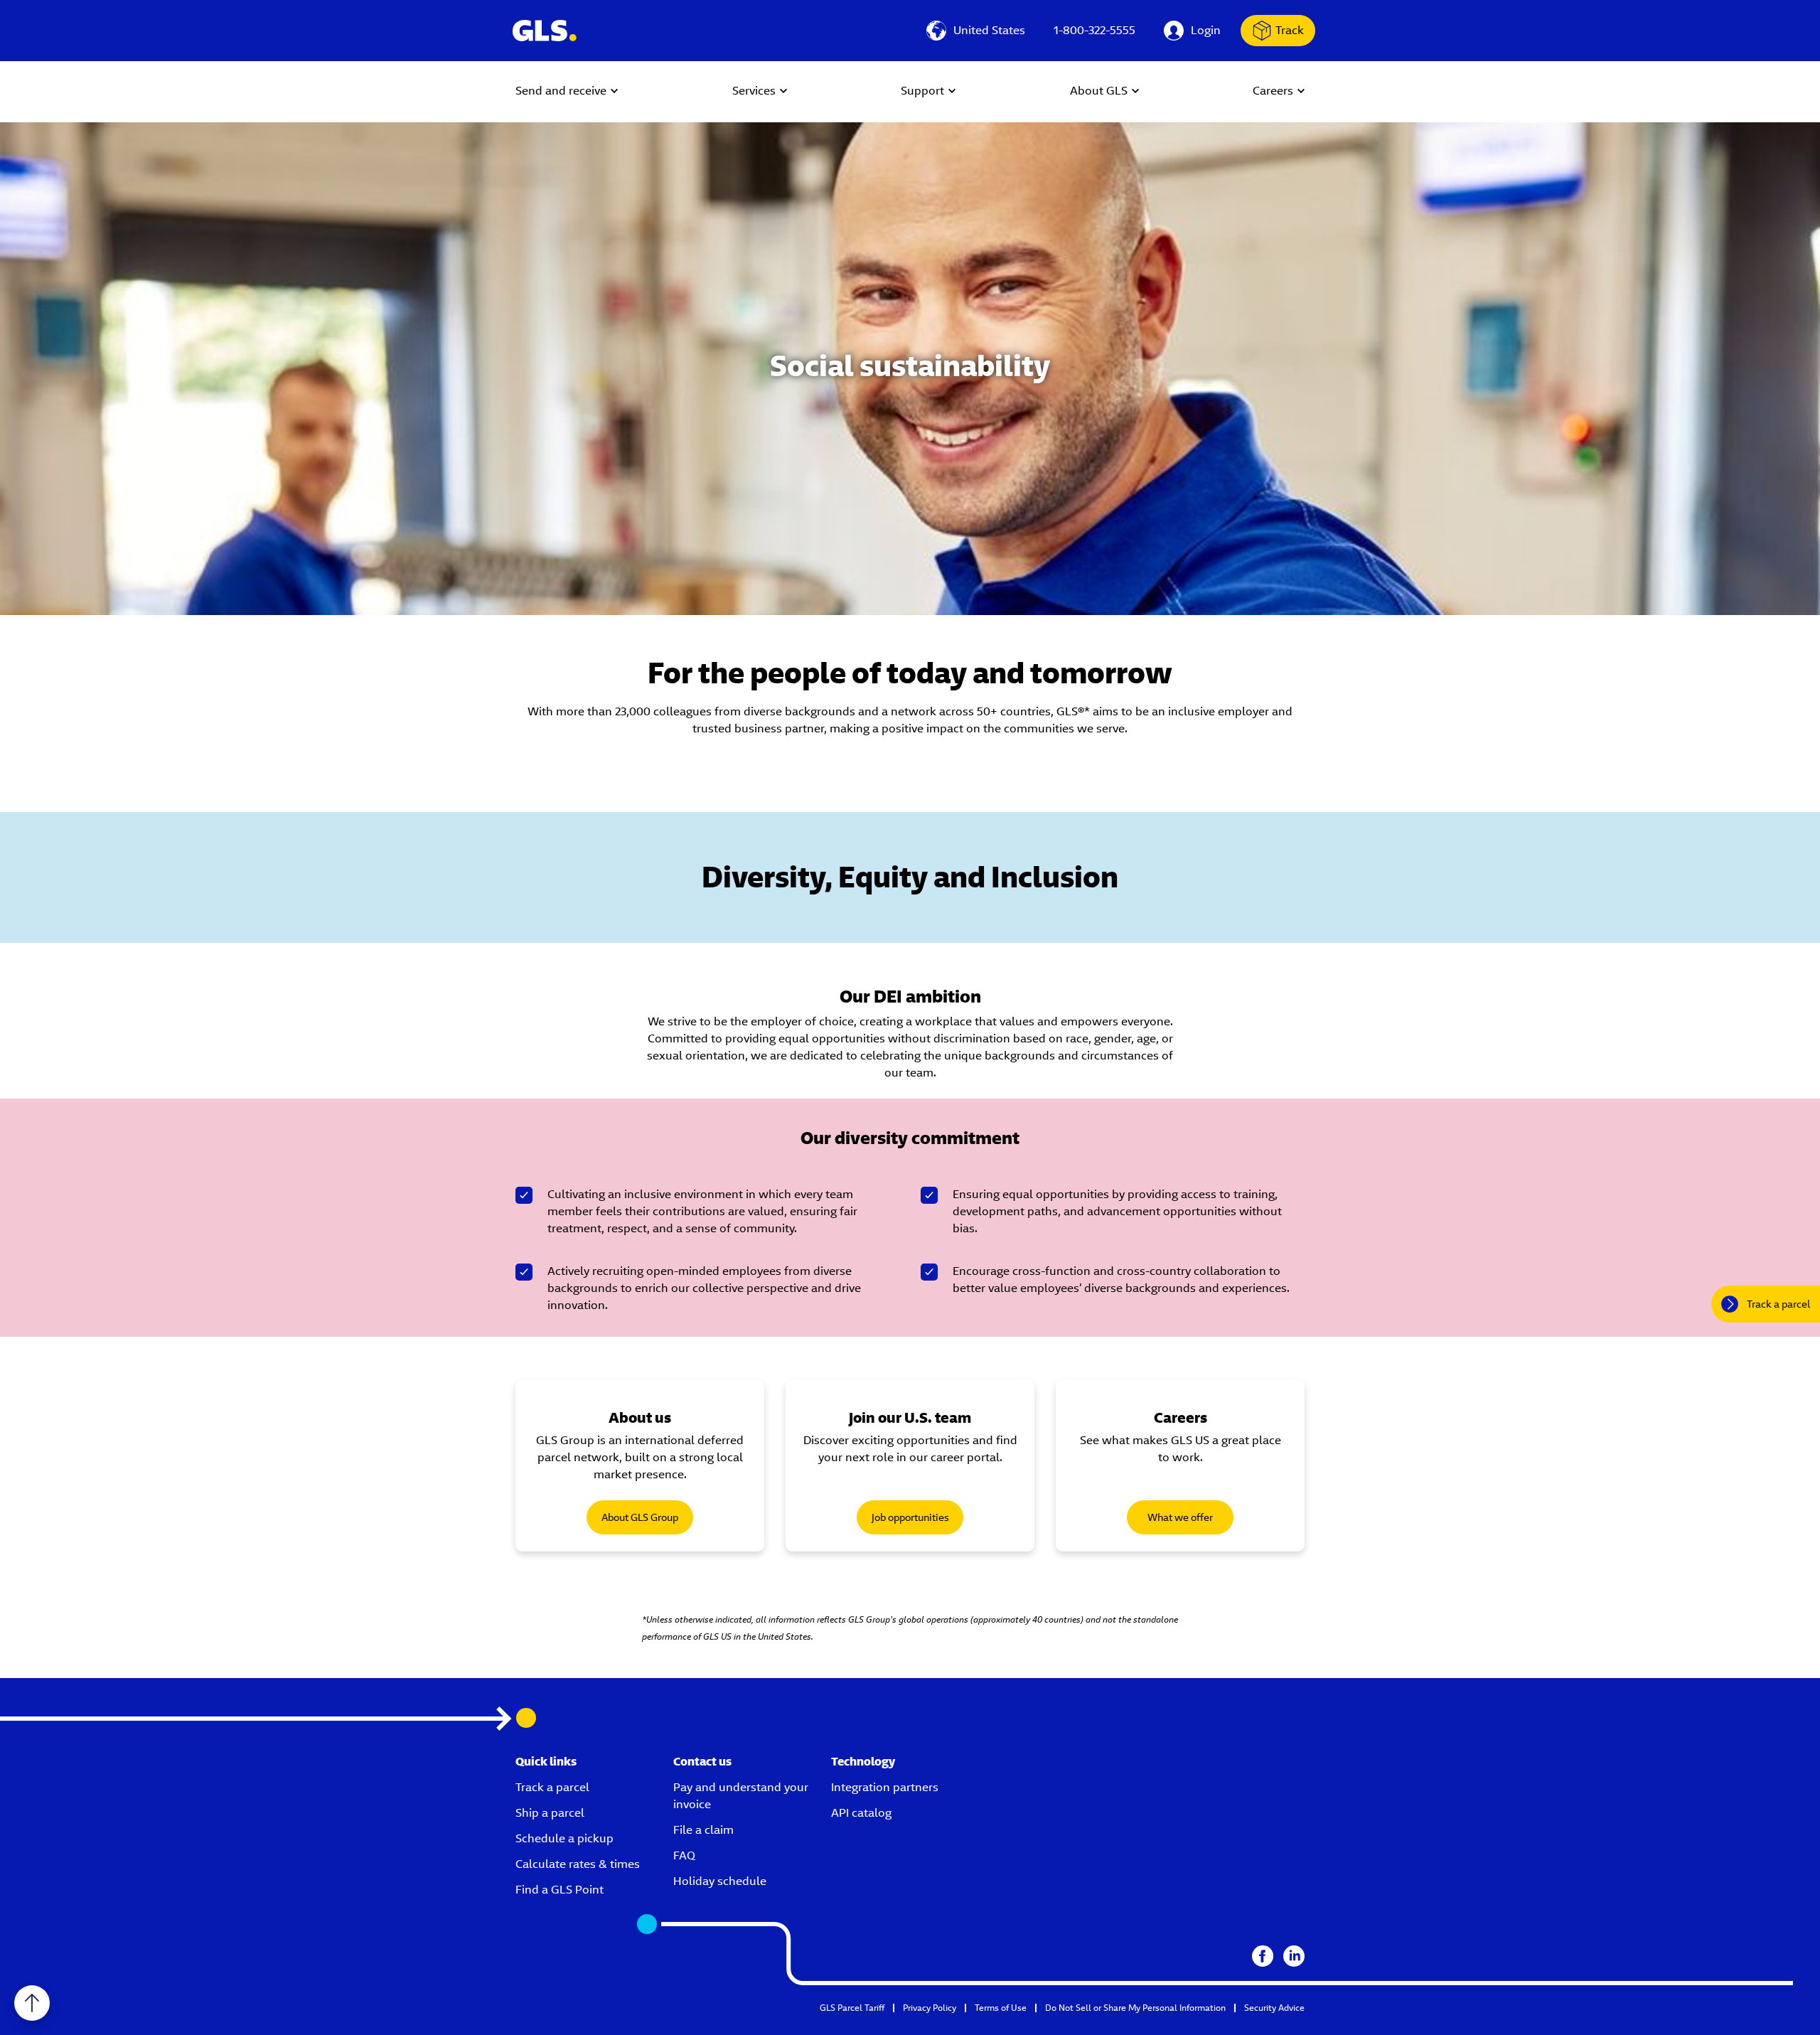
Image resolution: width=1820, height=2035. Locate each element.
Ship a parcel (550, 1813)
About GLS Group (640, 1517)
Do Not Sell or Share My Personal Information (1135, 2008)
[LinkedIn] (1294, 1956)
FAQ (684, 1855)
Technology (863, 1762)
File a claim (703, 1830)
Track (1290, 30)
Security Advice (1274, 2008)
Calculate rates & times (578, 1864)
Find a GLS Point (560, 1890)
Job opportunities (910, 1517)
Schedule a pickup (564, 1838)
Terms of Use (1001, 2008)
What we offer (1180, 1517)
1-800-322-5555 (1094, 30)
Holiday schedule (720, 1881)
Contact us (702, 1762)
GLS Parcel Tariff (852, 2008)
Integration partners (885, 1787)
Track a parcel (552, 1787)
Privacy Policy (930, 2008)
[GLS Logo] (544, 31)
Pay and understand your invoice (741, 1796)
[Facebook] (1263, 1956)
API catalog (861, 1813)
